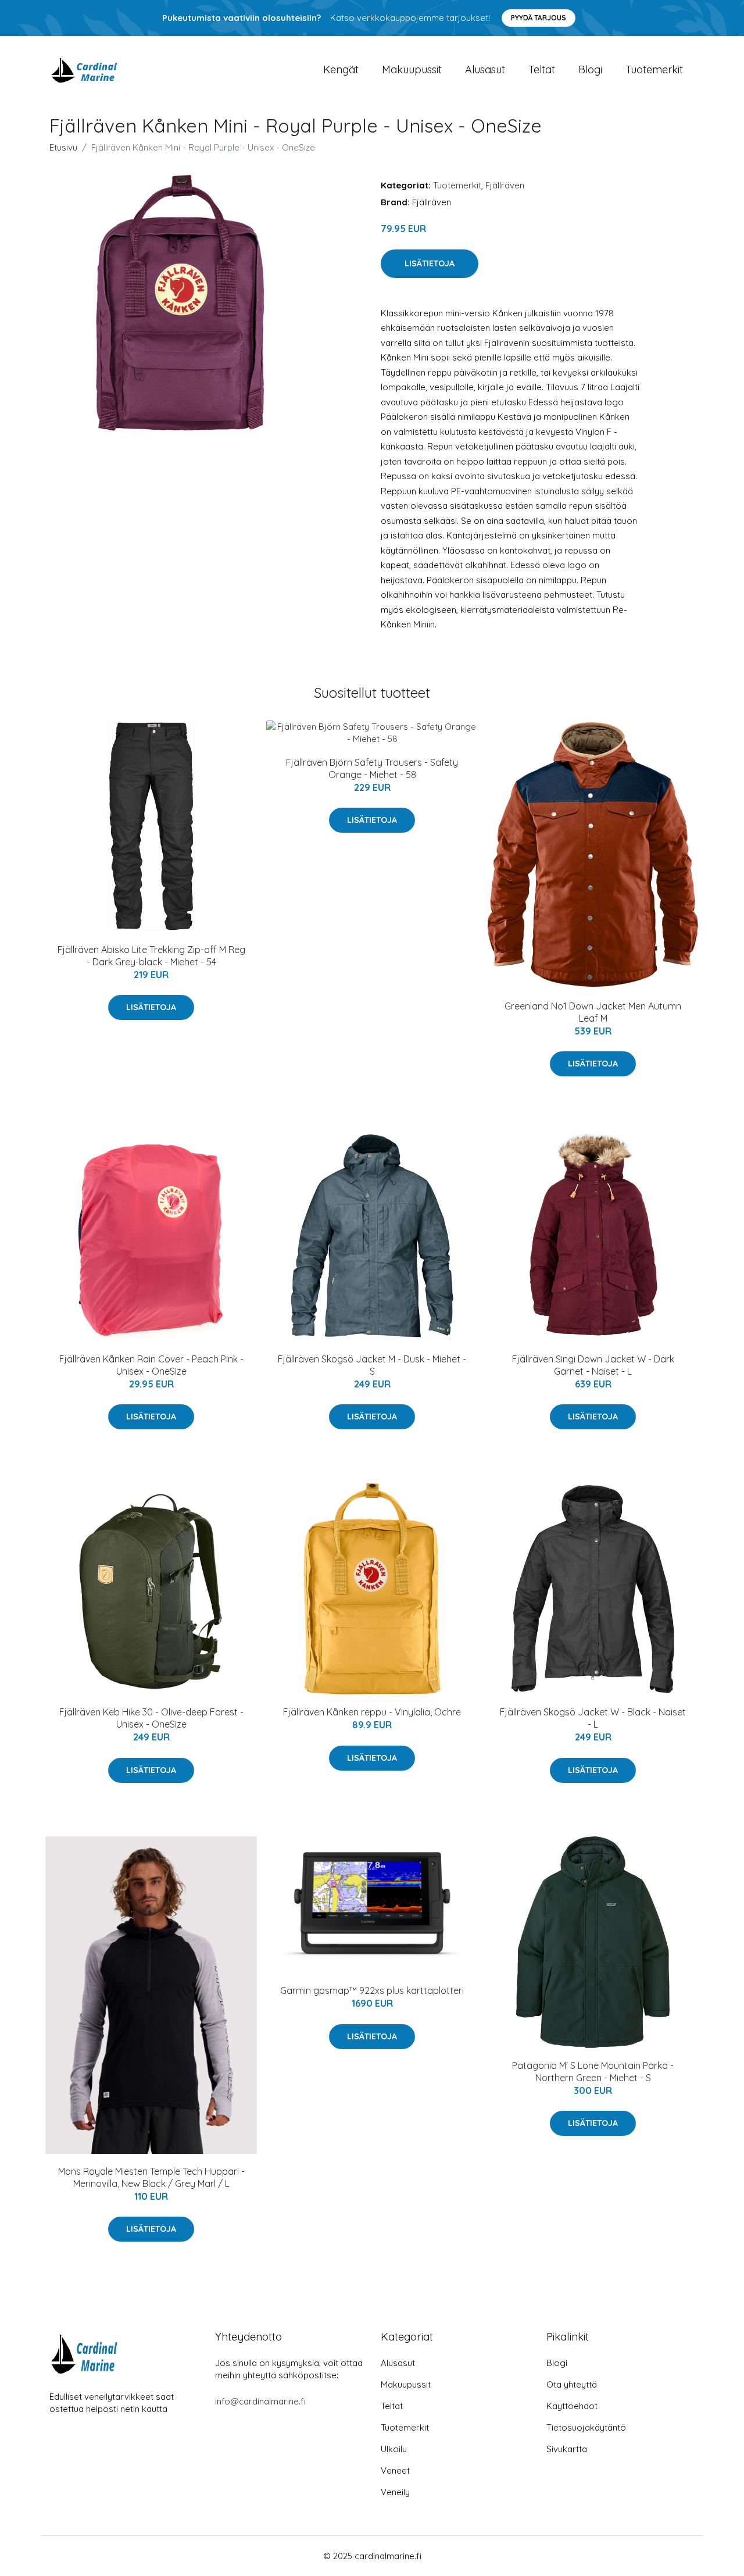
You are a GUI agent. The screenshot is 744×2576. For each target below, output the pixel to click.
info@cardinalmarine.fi (260, 2401)
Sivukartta (567, 2449)
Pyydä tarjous (539, 18)
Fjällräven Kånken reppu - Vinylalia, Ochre (372, 1712)
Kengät (341, 69)
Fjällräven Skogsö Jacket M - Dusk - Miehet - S (372, 1365)
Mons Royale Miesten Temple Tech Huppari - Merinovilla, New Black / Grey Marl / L (151, 2177)
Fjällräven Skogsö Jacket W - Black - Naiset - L (593, 1718)
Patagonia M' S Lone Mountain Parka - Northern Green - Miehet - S (593, 2072)
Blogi (590, 69)
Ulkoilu (394, 2449)
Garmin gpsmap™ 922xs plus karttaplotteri (372, 1990)
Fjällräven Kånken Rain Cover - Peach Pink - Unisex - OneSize (151, 1365)
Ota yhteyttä (572, 2384)
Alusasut (485, 69)
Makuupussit (412, 69)
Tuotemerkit (654, 69)
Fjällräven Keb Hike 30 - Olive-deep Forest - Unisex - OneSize (151, 1718)
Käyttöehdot (572, 2406)
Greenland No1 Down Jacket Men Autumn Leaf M (593, 1012)
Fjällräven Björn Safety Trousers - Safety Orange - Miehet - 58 (372, 768)
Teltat (542, 69)
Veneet (395, 2470)
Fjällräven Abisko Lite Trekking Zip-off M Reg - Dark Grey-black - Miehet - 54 (151, 956)
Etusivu (63, 147)
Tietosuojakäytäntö (586, 2427)
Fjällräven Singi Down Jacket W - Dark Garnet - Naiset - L (593, 1365)
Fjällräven (505, 185)
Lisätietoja (430, 263)
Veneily (395, 2492)
